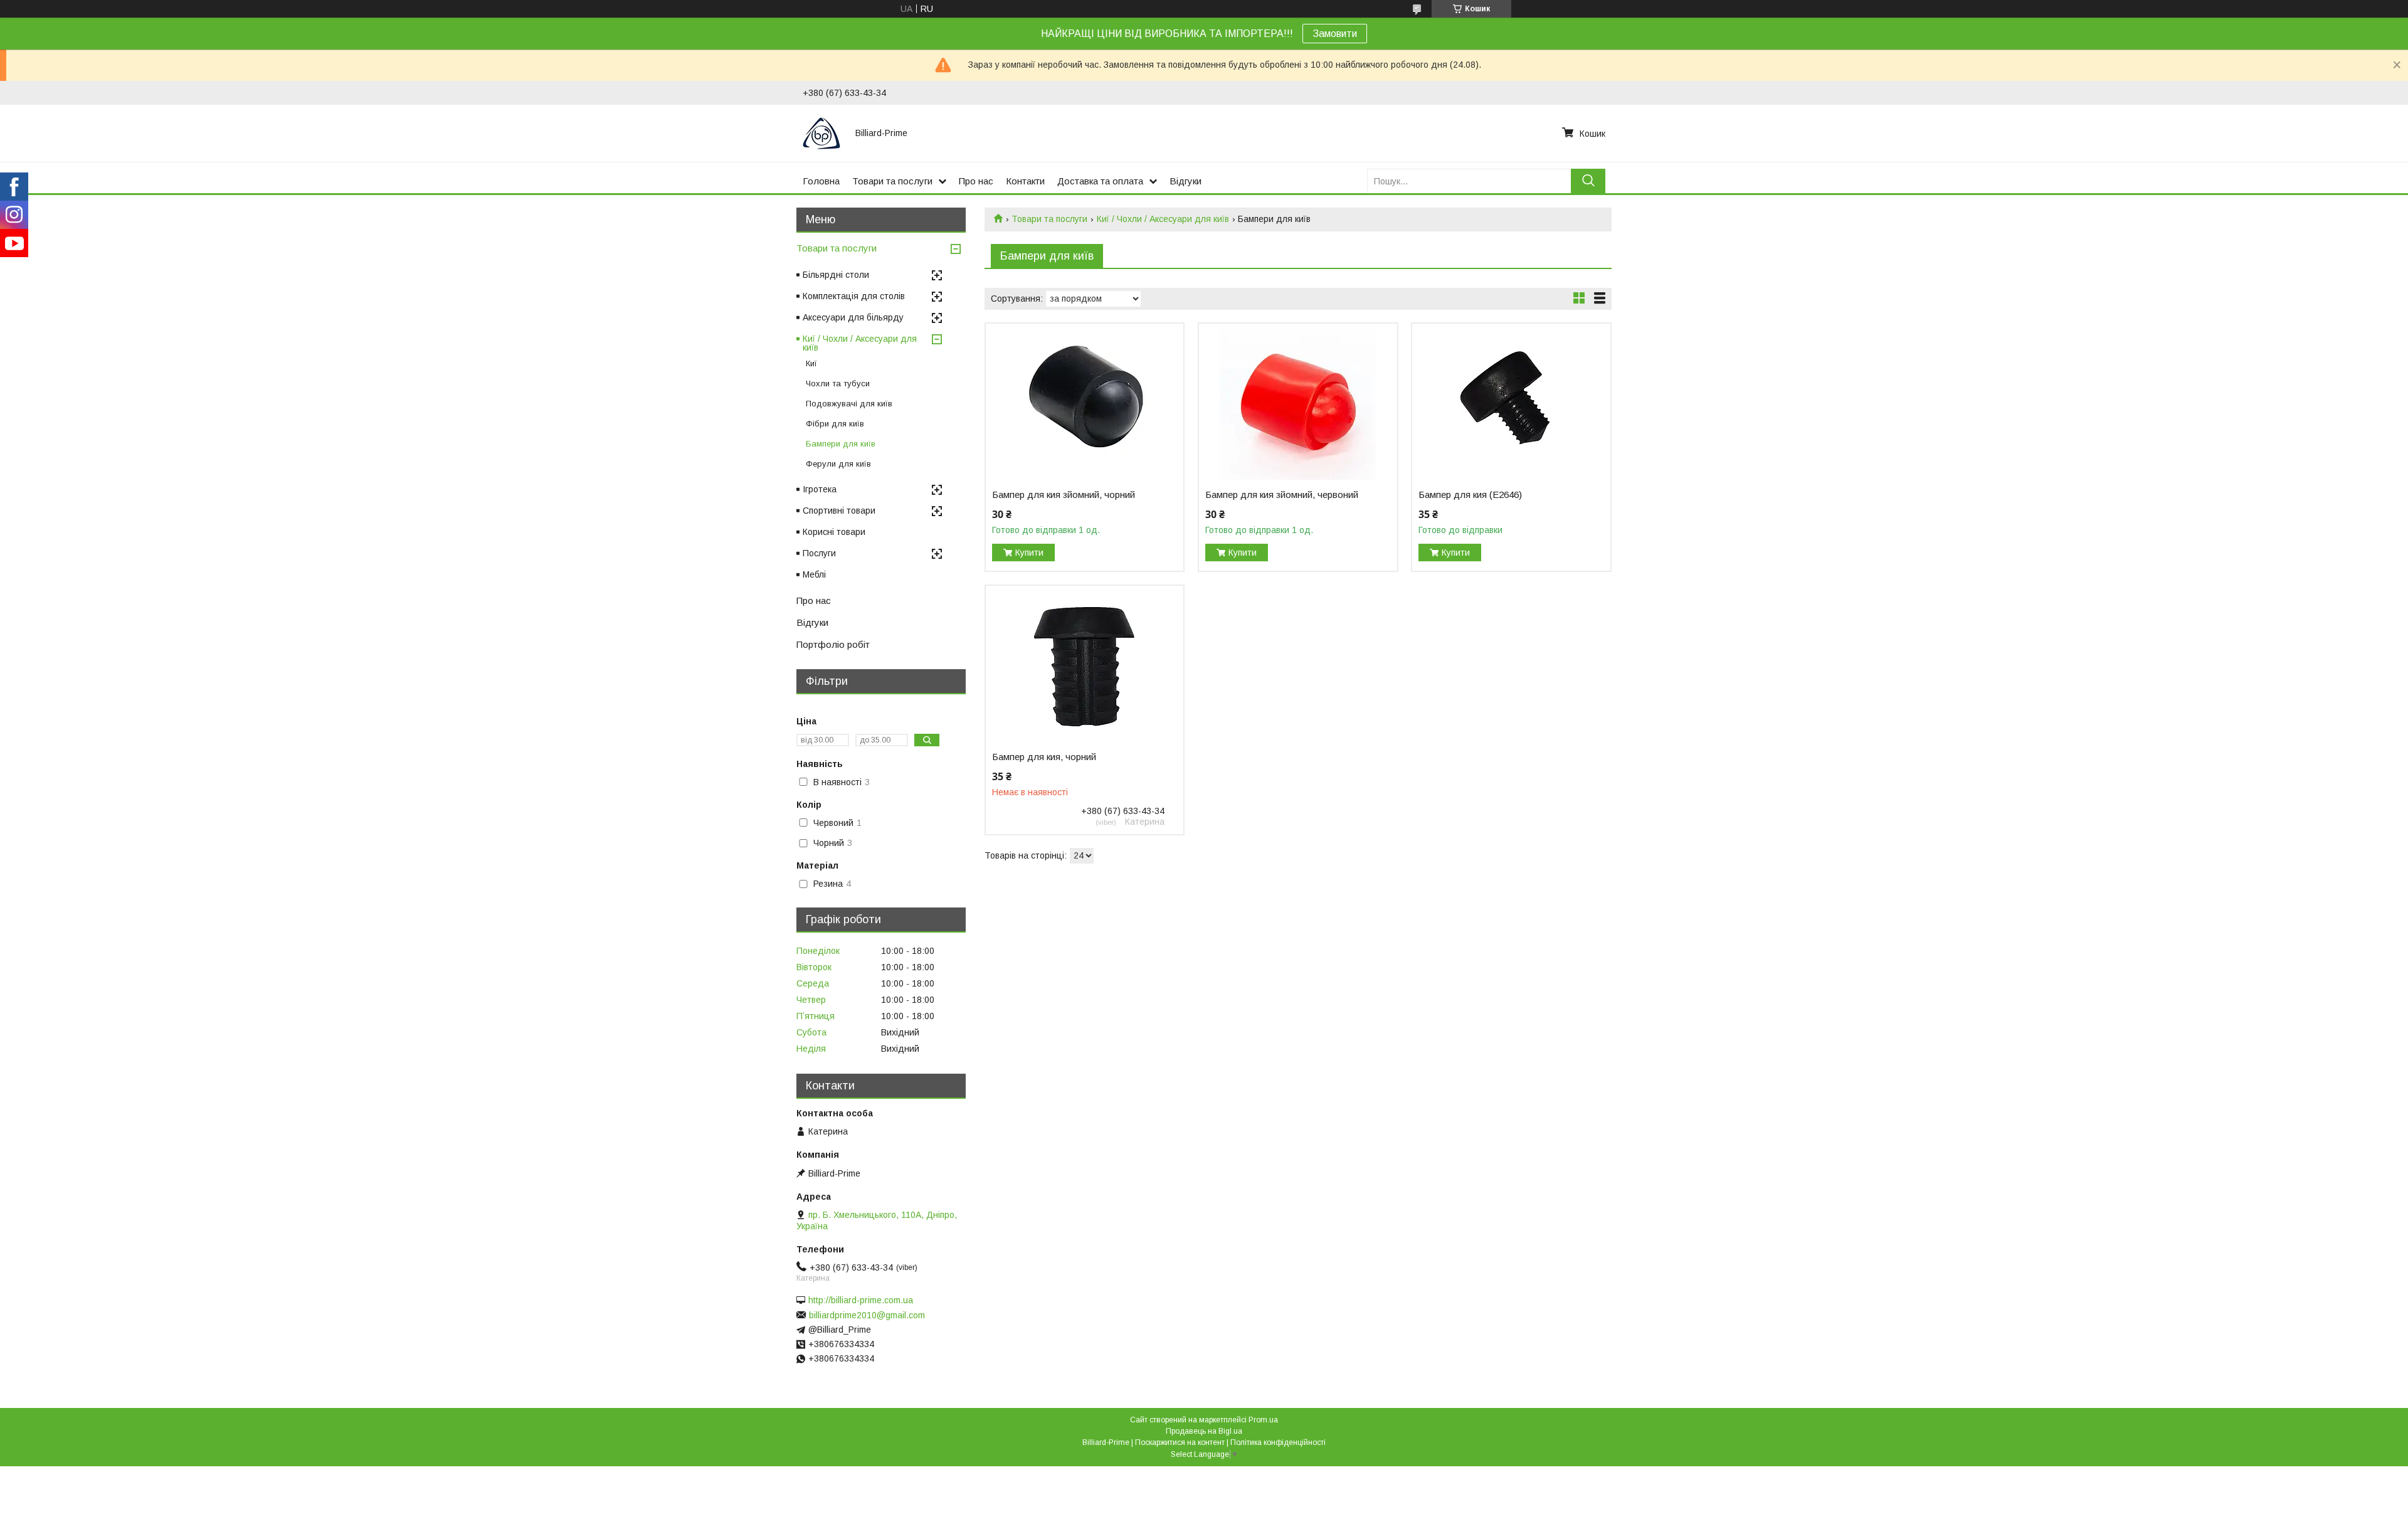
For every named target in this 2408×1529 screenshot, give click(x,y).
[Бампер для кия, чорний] (1085, 664)
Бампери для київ (841, 444)
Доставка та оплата (1100, 181)
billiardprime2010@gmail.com (867, 1315)
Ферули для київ (838, 464)
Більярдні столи (836, 275)
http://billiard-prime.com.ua (861, 1300)
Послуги (819, 553)
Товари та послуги (892, 181)
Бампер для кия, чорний (1044, 757)
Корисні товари (834, 532)
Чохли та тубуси (838, 384)
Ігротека (820, 489)
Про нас (976, 181)
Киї (811, 363)
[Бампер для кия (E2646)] (1511, 402)
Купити (1029, 553)
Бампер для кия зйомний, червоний (1282, 495)
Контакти (1025, 181)
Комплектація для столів (854, 296)
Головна (821, 181)
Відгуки (1186, 181)
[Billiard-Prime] (821, 133)
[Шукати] (1588, 181)
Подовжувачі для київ (849, 404)
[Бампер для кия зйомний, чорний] (1085, 402)
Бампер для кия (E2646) (1470, 495)
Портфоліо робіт (833, 644)
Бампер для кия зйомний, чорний (1064, 495)
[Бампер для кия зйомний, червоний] (1298, 402)
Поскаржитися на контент (1180, 1442)
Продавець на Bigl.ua (1204, 1431)
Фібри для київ (835, 424)
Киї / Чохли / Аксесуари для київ (1163, 219)
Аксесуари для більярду (853, 317)
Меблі (814, 574)
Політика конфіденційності (1278, 1442)
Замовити (1335, 34)
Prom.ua (1263, 1420)
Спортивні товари (839, 511)
